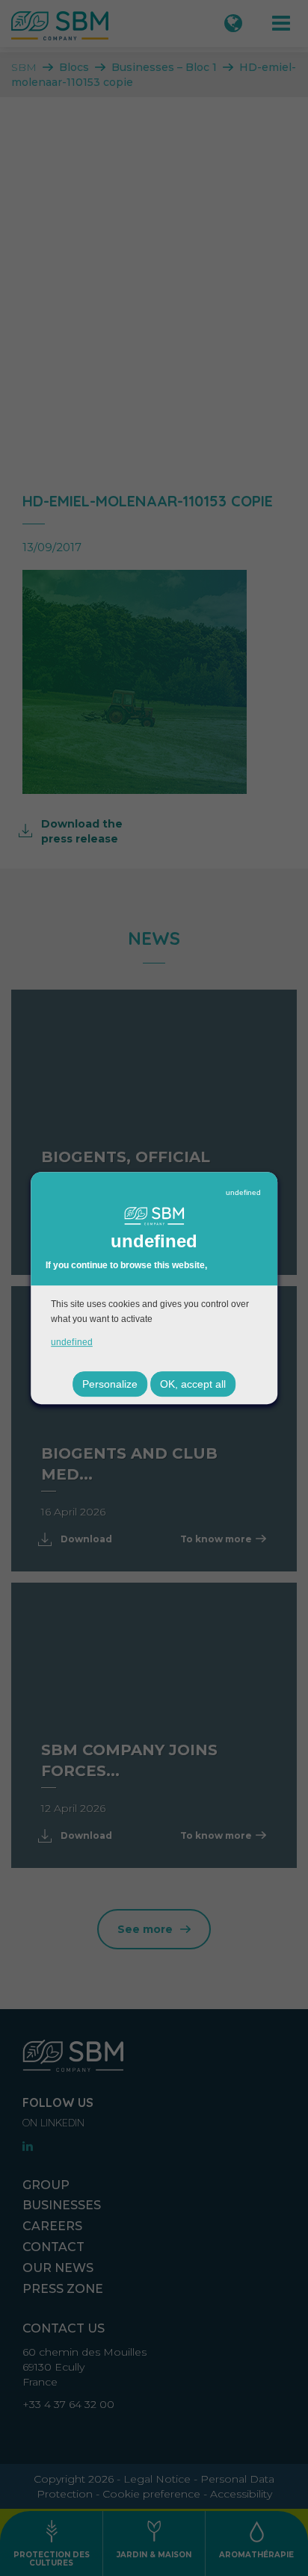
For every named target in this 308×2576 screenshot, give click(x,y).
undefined (243, 1192)
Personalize (110, 1384)
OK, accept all (193, 1384)
